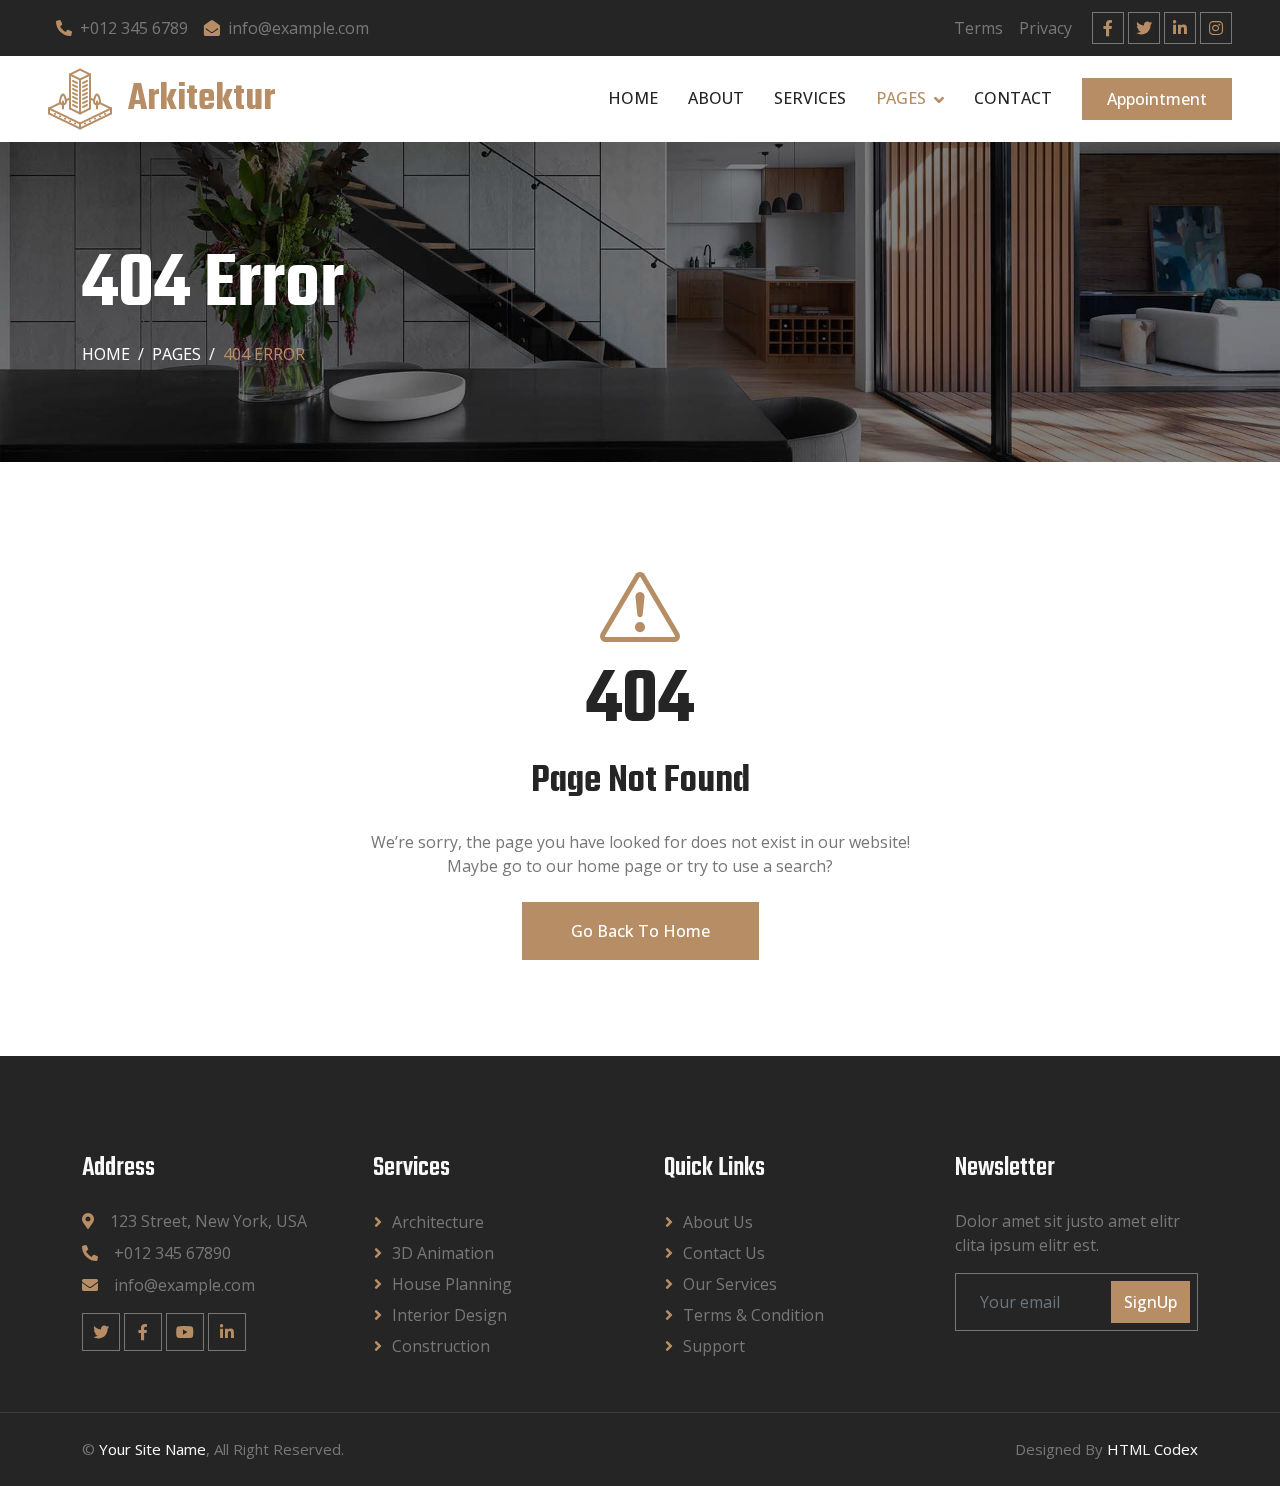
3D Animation (443, 1253)
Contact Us (724, 1253)
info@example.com (298, 28)
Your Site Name (152, 1449)
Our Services (730, 1284)
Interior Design (449, 1315)
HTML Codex (1152, 1449)
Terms (978, 28)
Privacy (1045, 28)
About (716, 98)
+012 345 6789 (134, 28)
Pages (901, 98)
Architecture (438, 1222)
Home (633, 98)
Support (714, 1346)
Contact (1013, 98)
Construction (441, 1346)
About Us (718, 1222)
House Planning (452, 1284)
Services (810, 98)
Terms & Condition (753, 1315)
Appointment (1157, 99)
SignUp (1150, 1302)
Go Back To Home (640, 931)
